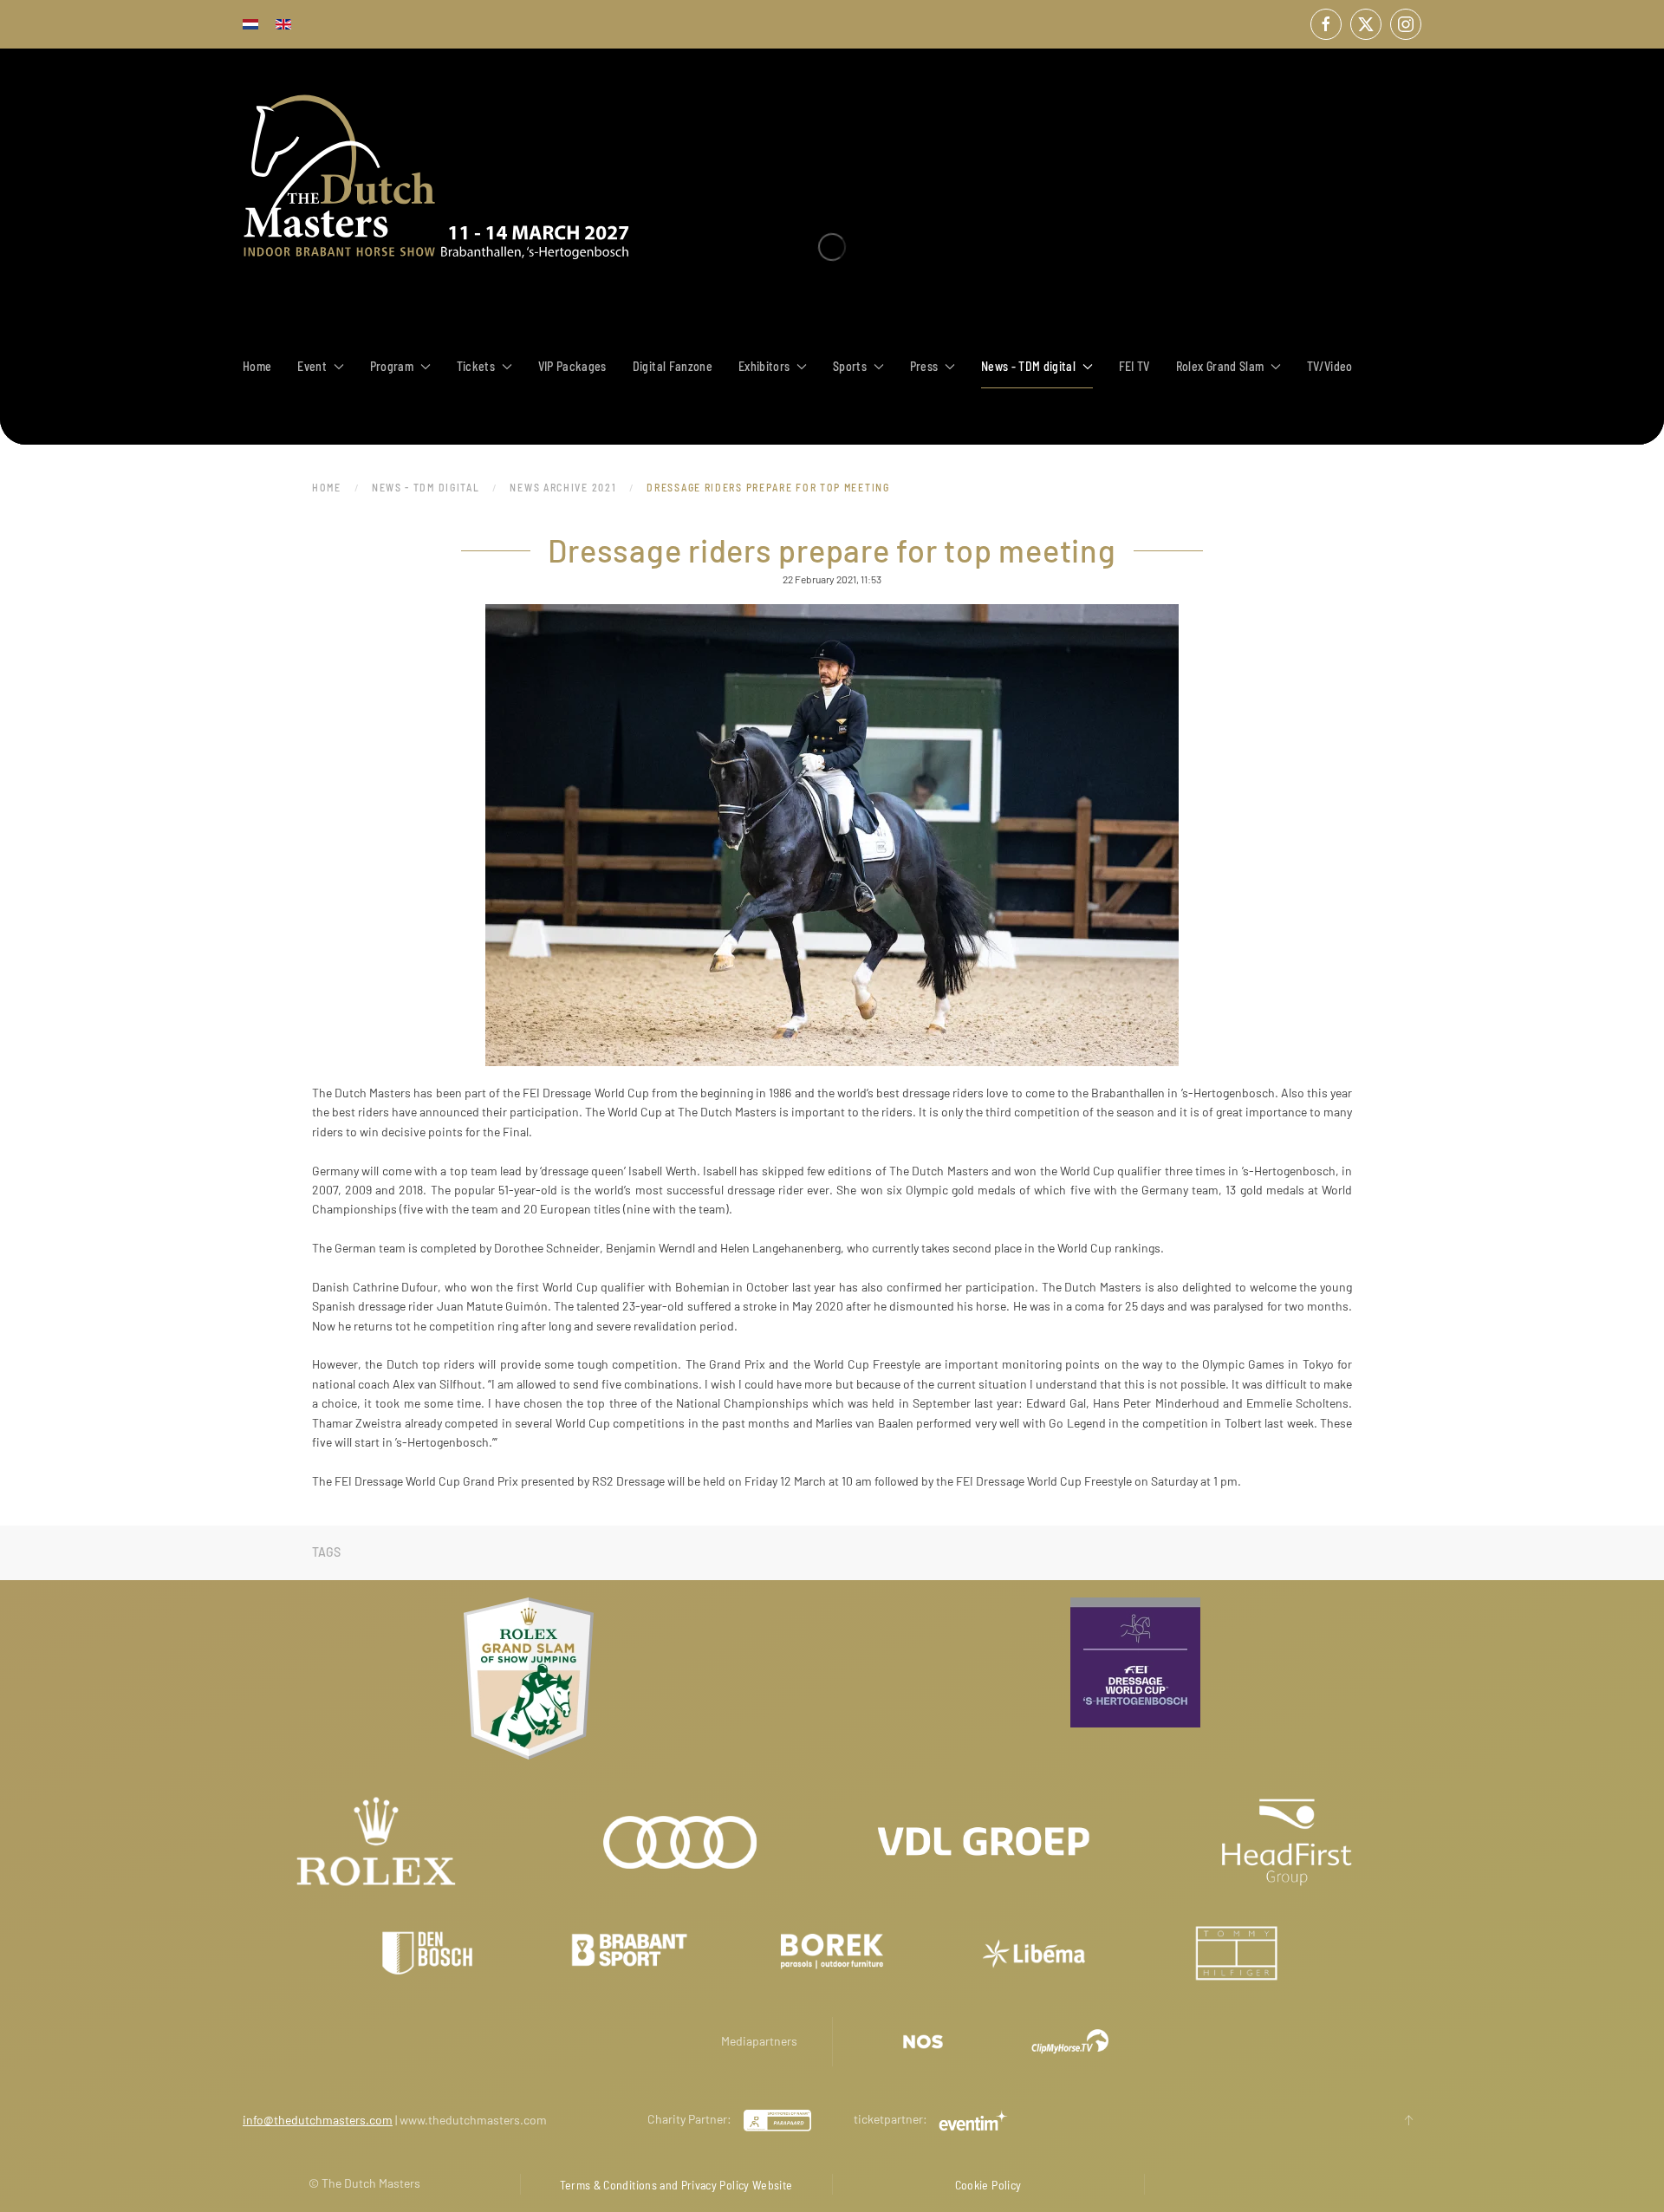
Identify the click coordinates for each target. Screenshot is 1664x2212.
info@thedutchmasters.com (318, 2120)
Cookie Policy (988, 2185)
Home (257, 366)
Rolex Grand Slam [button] (1220, 366)
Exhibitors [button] (764, 366)
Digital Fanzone (673, 366)
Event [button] (312, 366)
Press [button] (924, 366)
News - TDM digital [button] (1028, 366)
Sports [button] (850, 366)
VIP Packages (572, 366)
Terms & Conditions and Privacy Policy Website (676, 2185)
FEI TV (1134, 366)
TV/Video (1330, 366)
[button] (1408, 2120)
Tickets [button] (476, 366)
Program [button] (392, 366)
